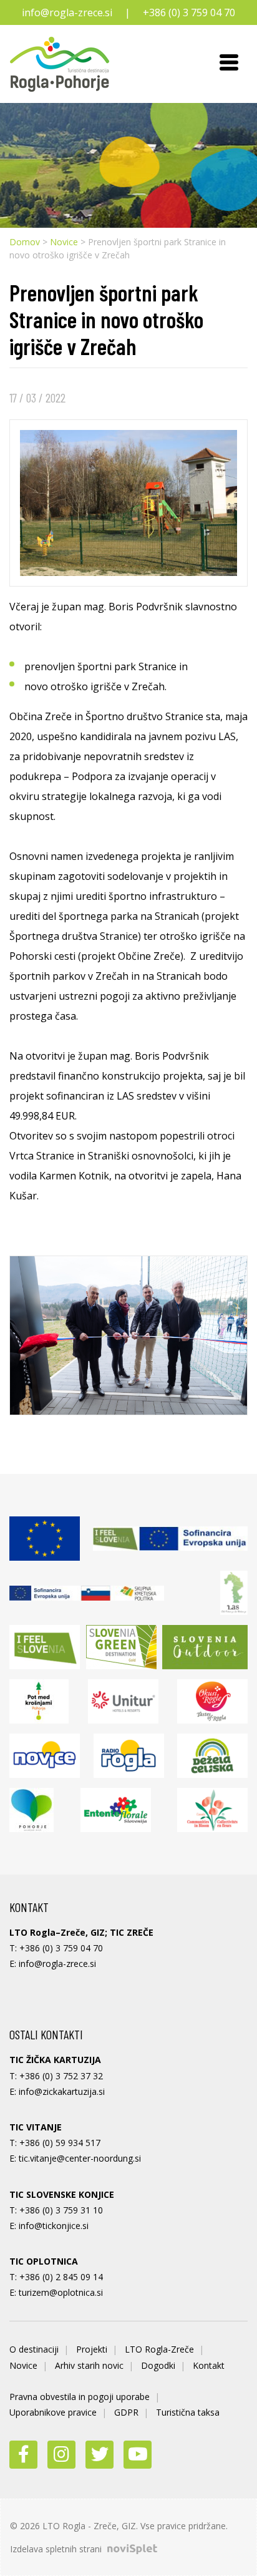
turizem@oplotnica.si (61, 2292)
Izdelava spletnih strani (57, 2549)
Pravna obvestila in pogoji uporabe (80, 2397)
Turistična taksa (188, 2412)
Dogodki (158, 2365)
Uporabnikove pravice (53, 2412)
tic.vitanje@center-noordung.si (80, 2158)
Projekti (92, 2349)
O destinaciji (34, 2349)
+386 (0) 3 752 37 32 (61, 2076)
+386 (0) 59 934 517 (60, 2143)
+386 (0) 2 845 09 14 (61, 2277)
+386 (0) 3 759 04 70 (189, 12)
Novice (64, 242)
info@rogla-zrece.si (67, 12)
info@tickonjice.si (54, 2226)
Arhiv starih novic (89, 2365)
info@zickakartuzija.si (62, 2091)
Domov (25, 242)
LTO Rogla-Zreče (159, 2349)
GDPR (126, 2412)
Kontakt (209, 2365)
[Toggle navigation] (229, 64)
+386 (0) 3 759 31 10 (61, 2210)
